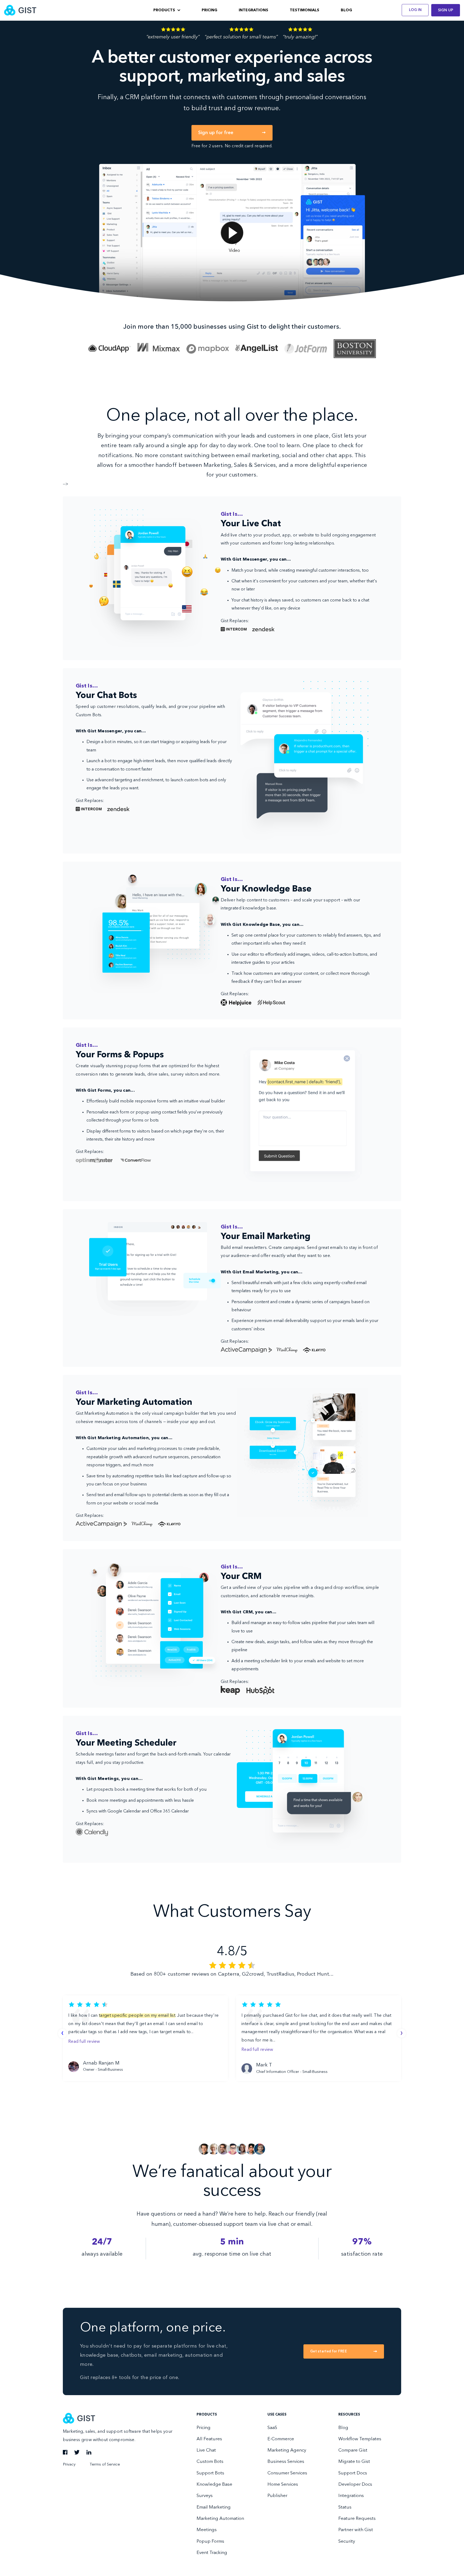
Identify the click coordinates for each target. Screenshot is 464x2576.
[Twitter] (77, 2453)
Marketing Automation (220, 2519)
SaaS (272, 2428)
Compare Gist (353, 2450)
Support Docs (353, 2473)
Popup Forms (210, 2541)
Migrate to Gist (354, 2462)
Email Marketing (214, 2507)
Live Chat (206, 2450)
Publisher (277, 2496)
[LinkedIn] (89, 2453)
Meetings (207, 2530)
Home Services (283, 2484)
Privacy (69, 2465)
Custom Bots (210, 2462)
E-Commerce (281, 2439)
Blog (346, 10)
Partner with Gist (356, 2530)
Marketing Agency (287, 2450)
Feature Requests (357, 2519)
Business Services (286, 2462)
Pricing (209, 10)
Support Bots (210, 2473)
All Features (209, 2439)
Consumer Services (287, 2473)
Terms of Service (105, 2465)
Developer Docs (355, 2484)
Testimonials (305, 10)
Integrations (253, 10)
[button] (167, 10)
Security (347, 2541)
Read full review (84, 2042)
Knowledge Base (214, 2484)
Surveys (205, 2496)
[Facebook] (65, 2453)
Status (345, 2507)
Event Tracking (212, 2553)
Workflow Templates (360, 2439)
